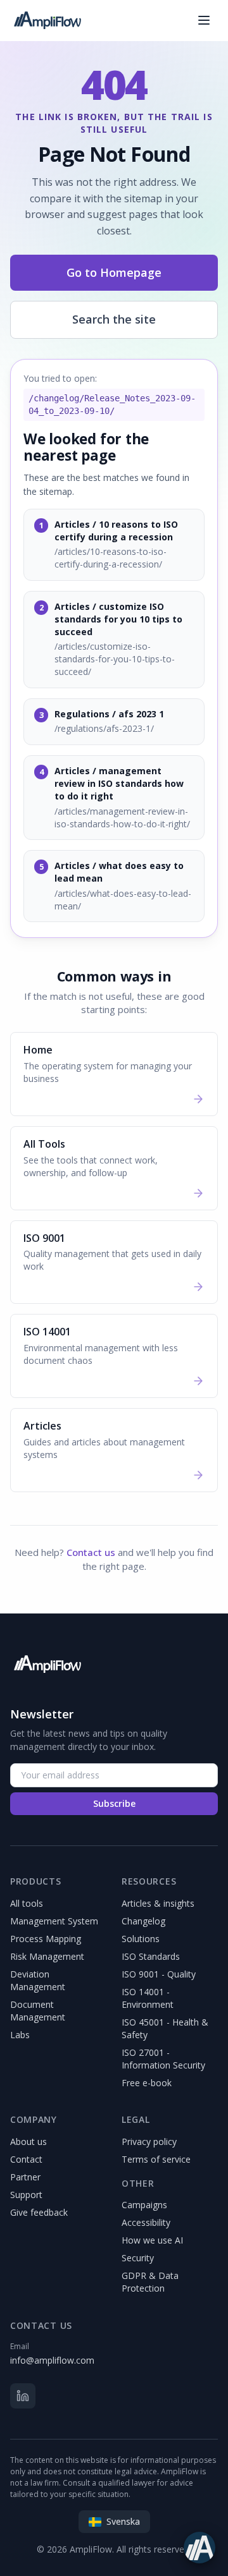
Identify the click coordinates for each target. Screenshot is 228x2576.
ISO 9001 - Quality (159, 1974)
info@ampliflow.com (52, 2360)
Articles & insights (158, 1903)
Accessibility (146, 2222)
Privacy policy (149, 2142)
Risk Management (47, 1956)
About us (28, 2142)
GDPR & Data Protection (150, 2282)
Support (26, 2195)
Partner (25, 2177)
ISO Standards (151, 1956)
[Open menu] (204, 20)
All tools (27, 1903)
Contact (26, 2159)
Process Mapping (46, 1939)
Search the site (114, 319)
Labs (20, 2035)
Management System (54, 1921)
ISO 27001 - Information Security (163, 2059)
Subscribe (114, 1803)
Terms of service (156, 2159)
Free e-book (147, 2083)
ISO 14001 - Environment (148, 1998)
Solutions (141, 1939)
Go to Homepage (114, 272)
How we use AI (152, 2240)
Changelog (143, 1921)
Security (138, 2258)
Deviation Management (38, 1980)
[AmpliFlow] (47, 1664)
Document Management (38, 2011)
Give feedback (39, 2212)
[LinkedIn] (23, 2396)
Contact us (91, 1552)
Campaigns (144, 2205)
